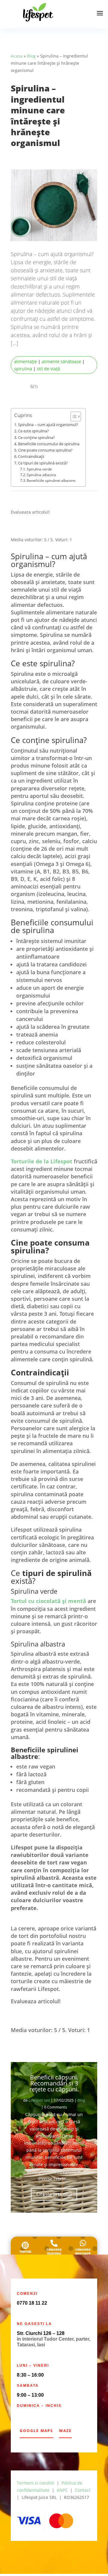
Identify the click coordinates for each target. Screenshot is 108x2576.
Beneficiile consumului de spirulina (49, 444)
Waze (65, 2433)
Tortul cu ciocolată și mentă (48, 1602)
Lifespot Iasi (39, 2102)
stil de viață (48, 369)
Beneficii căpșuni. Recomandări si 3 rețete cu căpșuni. (54, 2085)
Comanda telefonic (54, 2254)
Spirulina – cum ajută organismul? (48, 425)
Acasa (17, 56)
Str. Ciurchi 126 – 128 (41, 2335)
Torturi (25, 2254)
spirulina (23, 369)
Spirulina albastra (41, 475)
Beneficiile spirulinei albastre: (51, 481)
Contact (83, 2492)
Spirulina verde (39, 469)
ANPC (62, 2492)
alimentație (25, 361)
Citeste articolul (54, 2196)
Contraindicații (31, 456)
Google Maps (36, 2433)
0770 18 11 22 (32, 2305)
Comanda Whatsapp (83, 2254)
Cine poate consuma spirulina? (45, 450)
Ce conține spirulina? (36, 437)
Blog (31, 56)
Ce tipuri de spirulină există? (43, 463)
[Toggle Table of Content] (73, 416)
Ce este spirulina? (33, 431)
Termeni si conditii (36, 2485)
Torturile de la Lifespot (42, 1163)
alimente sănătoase (61, 361)
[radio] (16, 529)
